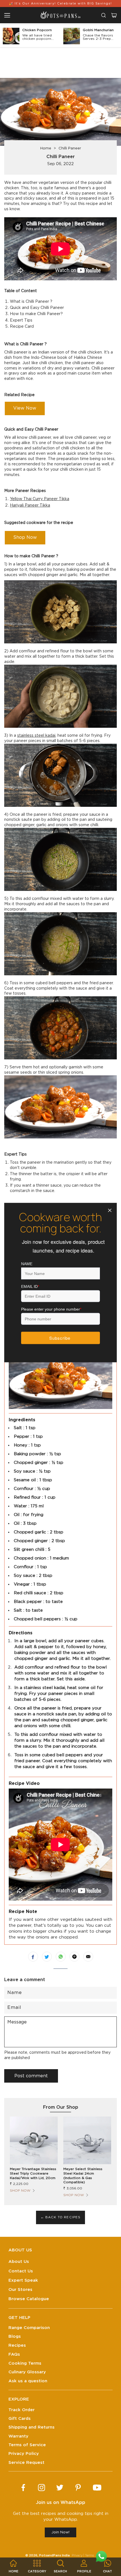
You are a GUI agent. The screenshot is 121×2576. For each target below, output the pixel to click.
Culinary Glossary (27, 2372)
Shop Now (25, 537)
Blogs (15, 2336)
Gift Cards (20, 2419)
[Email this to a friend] (88, 1957)
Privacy (77, 2555)
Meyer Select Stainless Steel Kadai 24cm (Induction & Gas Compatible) (83, 2176)
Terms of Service (27, 2445)
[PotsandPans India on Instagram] (42, 2488)
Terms (89, 2555)
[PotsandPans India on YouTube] (97, 2488)
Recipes (17, 2345)
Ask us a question (28, 2381)
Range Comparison (29, 2328)
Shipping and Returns (32, 2427)
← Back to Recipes (61, 2217)
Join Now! (60, 2532)
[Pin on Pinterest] (74, 1957)
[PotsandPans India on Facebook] (23, 2488)
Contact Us (21, 2271)
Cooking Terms (25, 2363)
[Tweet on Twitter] (47, 1957)
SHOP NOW (20, 2191)
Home (46, 148)
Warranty (18, 2436)
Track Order (22, 2410)
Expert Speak (23, 2280)
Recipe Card (22, 327)
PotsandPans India (54, 2555)
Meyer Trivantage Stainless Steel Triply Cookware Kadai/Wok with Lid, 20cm (33, 2173)
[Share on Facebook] (33, 1957)
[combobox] (104, 15)
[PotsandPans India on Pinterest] (78, 2488)
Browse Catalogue (29, 2299)
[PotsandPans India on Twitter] (60, 2488)
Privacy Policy (24, 2454)
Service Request (26, 2463)
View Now (25, 408)
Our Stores (20, 2290)
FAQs (14, 2354)
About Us (19, 2262)
